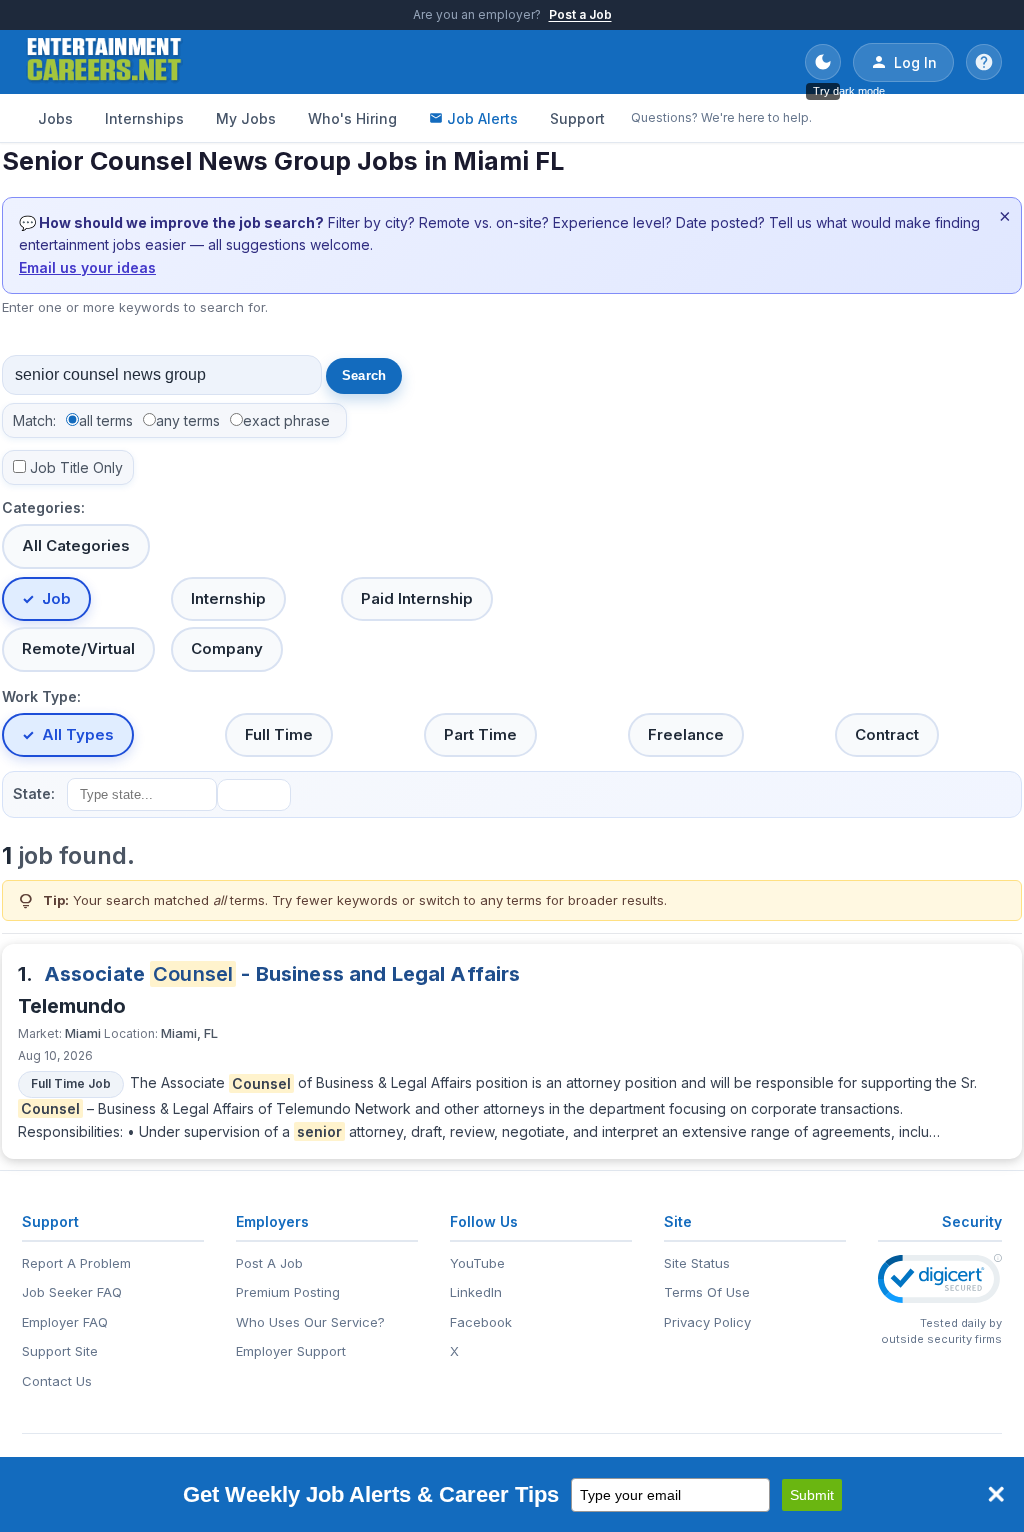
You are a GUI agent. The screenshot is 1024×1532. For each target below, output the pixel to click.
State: (34, 793)
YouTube (477, 1263)
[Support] (984, 62)
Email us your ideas (87, 267)
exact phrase (286, 420)
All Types (78, 734)
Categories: (43, 507)
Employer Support (291, 1351)
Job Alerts (482, 118)
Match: (34, 420)
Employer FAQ (65, 1322)
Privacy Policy (707, 1322)
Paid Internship (417, 598)
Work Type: (41, 696)
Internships (144, 118)
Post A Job (269, 1263)
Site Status (697, 1263)
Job (56, 598)
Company (227, 648)
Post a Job (580, 14)
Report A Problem (76, 1263)
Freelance (686, 734)
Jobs (55, 118)
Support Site (60, 1351)
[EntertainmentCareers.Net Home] (104, 62)
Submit (812, 1495)
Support (577, 118)
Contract (887, 734)
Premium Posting (288, 1292)
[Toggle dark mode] (823, 62)
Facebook (481, 1322)
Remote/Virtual (78, 648)
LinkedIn (476, 1292)
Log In (915, 62)
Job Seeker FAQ (72, 1292)
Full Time (279, 734)
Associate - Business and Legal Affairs (282, 974)
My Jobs (246, 118)
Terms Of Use (707, 1292)
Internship (228, 598)
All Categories (76, 545)
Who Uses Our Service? (310, 1322)
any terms (188, 420)
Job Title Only (76, 467)
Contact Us (57, 1381)
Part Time (480, 734)
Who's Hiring (352, 118)
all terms (106, 420)
